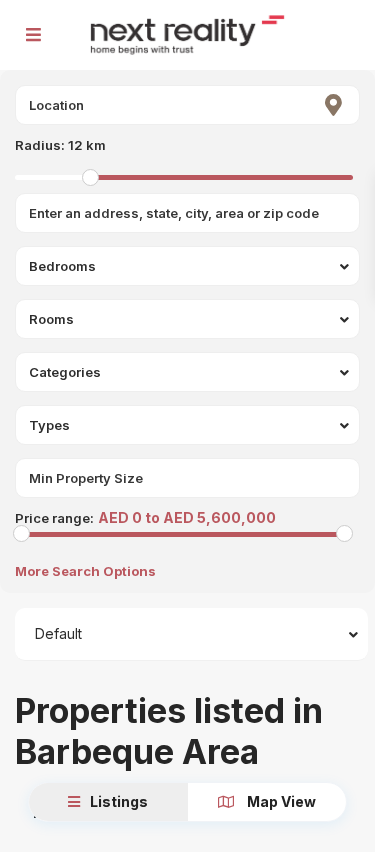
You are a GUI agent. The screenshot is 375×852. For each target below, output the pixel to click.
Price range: (54, 518)
